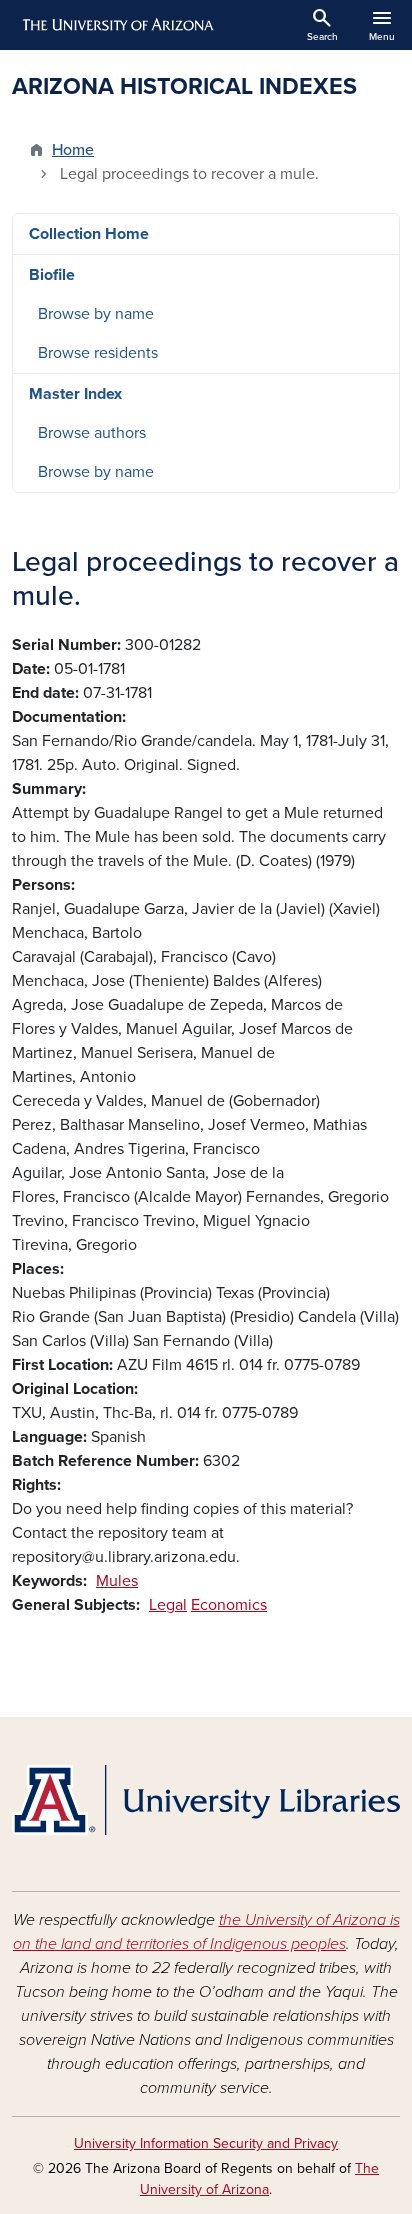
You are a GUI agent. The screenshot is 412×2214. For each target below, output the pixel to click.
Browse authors (92, 433)
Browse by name (96, 314)
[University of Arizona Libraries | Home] (206, 1800)
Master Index (75, 394)
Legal (168, 1605)
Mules (117, 1581)
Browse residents (98, 353)
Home (73, 150)
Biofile (52, 275)
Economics (229, 1605)
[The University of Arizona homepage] (116, 25)
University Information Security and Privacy (206, 2143)
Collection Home (89, 234)
